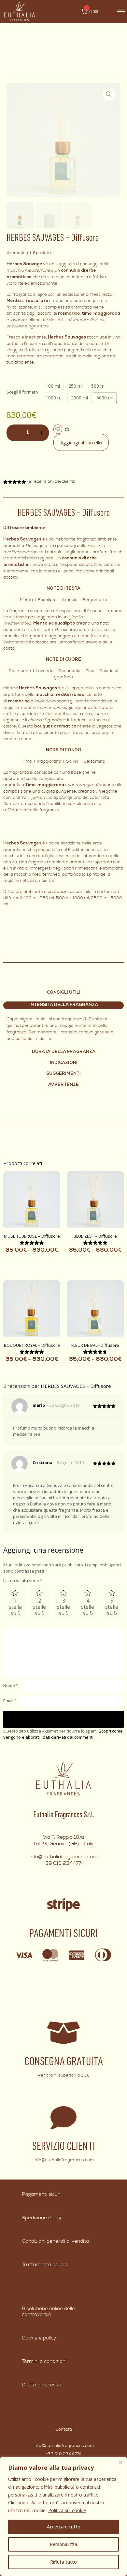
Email (10, 1701)
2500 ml (79, 398)
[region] (63, 2516)
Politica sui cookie (67, 2510)
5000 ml (105, 398)
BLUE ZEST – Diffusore (95, 1236)
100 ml (53, 386)
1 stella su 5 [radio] (15, 1607)
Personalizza (63, 2544)
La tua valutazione (23, 1580)
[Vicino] (120, 2462)
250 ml (76, 386)
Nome (11, 1685)
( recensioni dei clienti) (51, 482)
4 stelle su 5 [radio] (88, 1607)
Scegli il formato (22, 392)
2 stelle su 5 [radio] (39, 1607)
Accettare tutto (64, 2527)
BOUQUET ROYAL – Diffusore (32, 1345)
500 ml (98, 386)
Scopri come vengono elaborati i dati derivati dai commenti (63, 1734)
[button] (109, 94)
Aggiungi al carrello (81, 442)
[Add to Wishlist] (58, 429)
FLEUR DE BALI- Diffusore (95, 1345)
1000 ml (54, 398)
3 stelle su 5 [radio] (63, 1607)
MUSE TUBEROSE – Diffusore (32, 1236)
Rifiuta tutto (63, 2562)
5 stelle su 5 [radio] (112, 1607)
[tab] (63, 1005)
